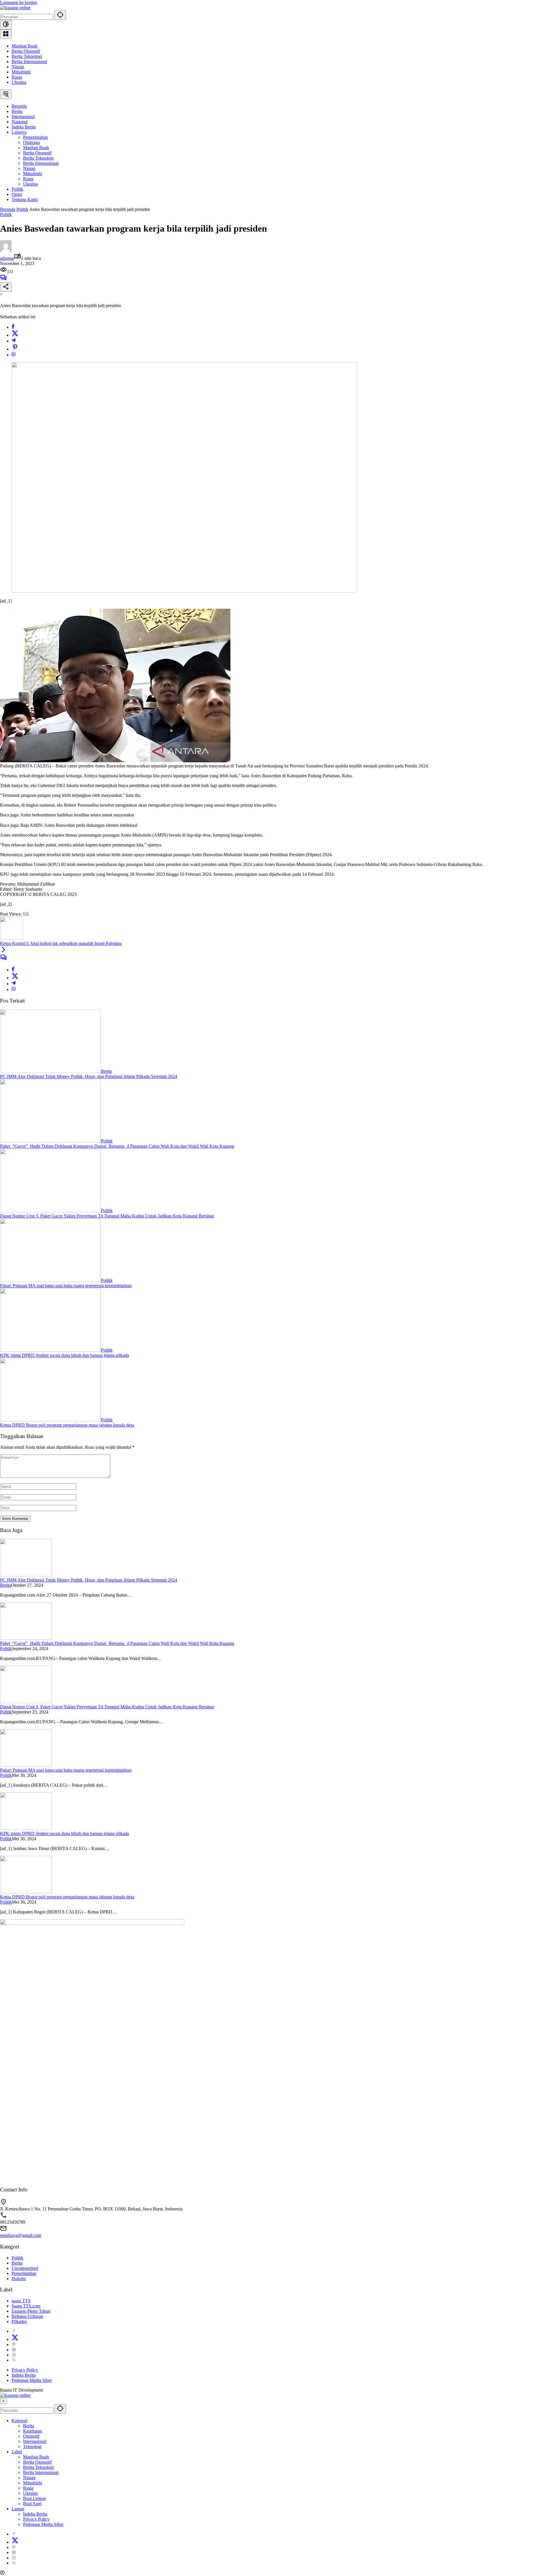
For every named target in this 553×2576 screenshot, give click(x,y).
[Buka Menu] (6, 34)
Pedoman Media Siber (32, 2380)
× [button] (3, 2401)
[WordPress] (14, 2350)
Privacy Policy (25, 2370)
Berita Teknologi (27, 56)
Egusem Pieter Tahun (31, 2311)
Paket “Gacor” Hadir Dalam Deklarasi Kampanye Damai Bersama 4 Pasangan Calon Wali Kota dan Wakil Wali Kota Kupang (117, 1146)
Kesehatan (33, 2431)
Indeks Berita (24, 2375)
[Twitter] (15, 335)
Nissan (18, 67)
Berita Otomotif (26, 51)
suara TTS (21, 2301)
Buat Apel (32, 2504)
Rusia (17, 77)
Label (17, 2452)
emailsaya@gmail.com (21, 2235)
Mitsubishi (21, 72)
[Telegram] (14, 341)
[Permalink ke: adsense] (6, 250)
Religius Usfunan (27, 2316)
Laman (18, 2509)
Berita (106, 1071)
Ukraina (19, 82)
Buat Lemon (34, 2498)
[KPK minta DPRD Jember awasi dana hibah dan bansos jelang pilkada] (50, 1350)
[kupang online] (15, 8)
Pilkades (19, 2321)
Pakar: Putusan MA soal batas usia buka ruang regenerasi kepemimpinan (66, 1286)
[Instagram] (14, 2355)
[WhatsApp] (14, 355)
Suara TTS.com (26, 2306)
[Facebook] (13, 327)
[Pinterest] (14, 2345)
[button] (60, 15)
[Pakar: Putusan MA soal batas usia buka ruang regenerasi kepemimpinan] (50, 1280)
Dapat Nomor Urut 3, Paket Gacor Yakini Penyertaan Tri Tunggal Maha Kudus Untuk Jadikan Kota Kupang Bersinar (107, 1216)
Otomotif (31, 2436)
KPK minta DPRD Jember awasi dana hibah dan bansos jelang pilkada (65, 1355)
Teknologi (32, 2447)
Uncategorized (25, 2268)
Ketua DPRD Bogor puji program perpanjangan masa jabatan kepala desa (67, 1425)
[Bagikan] (6, 287)
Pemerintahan (24, 2273)
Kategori (19, 2421)
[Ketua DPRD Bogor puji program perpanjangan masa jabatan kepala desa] (50, 1420)
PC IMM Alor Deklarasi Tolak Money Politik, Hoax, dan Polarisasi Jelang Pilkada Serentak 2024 (89, 1076)
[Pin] (15, 349)
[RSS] (14, 2360)
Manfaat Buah (24, 46)
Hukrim (19, 2279)
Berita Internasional (29, 62)
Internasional (35, 2441)
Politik (6, 214)
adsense (7, 258)
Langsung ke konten (19, 2)
